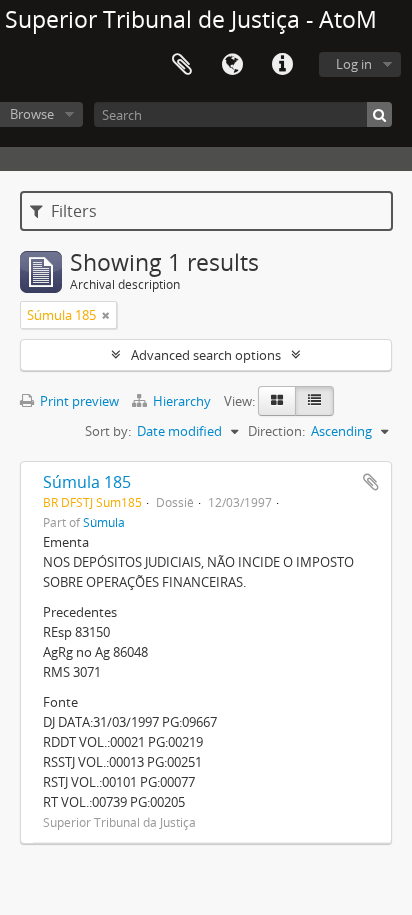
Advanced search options (206, 355)
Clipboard (182, 65)
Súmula (104, 522)
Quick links (282, 65)
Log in (354, 64)
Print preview (78, 401)
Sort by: (108, 431)
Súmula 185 (87, 482)
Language (232, 65)
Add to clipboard (371, 482)
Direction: (276, 431)
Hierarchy (182, 401)
